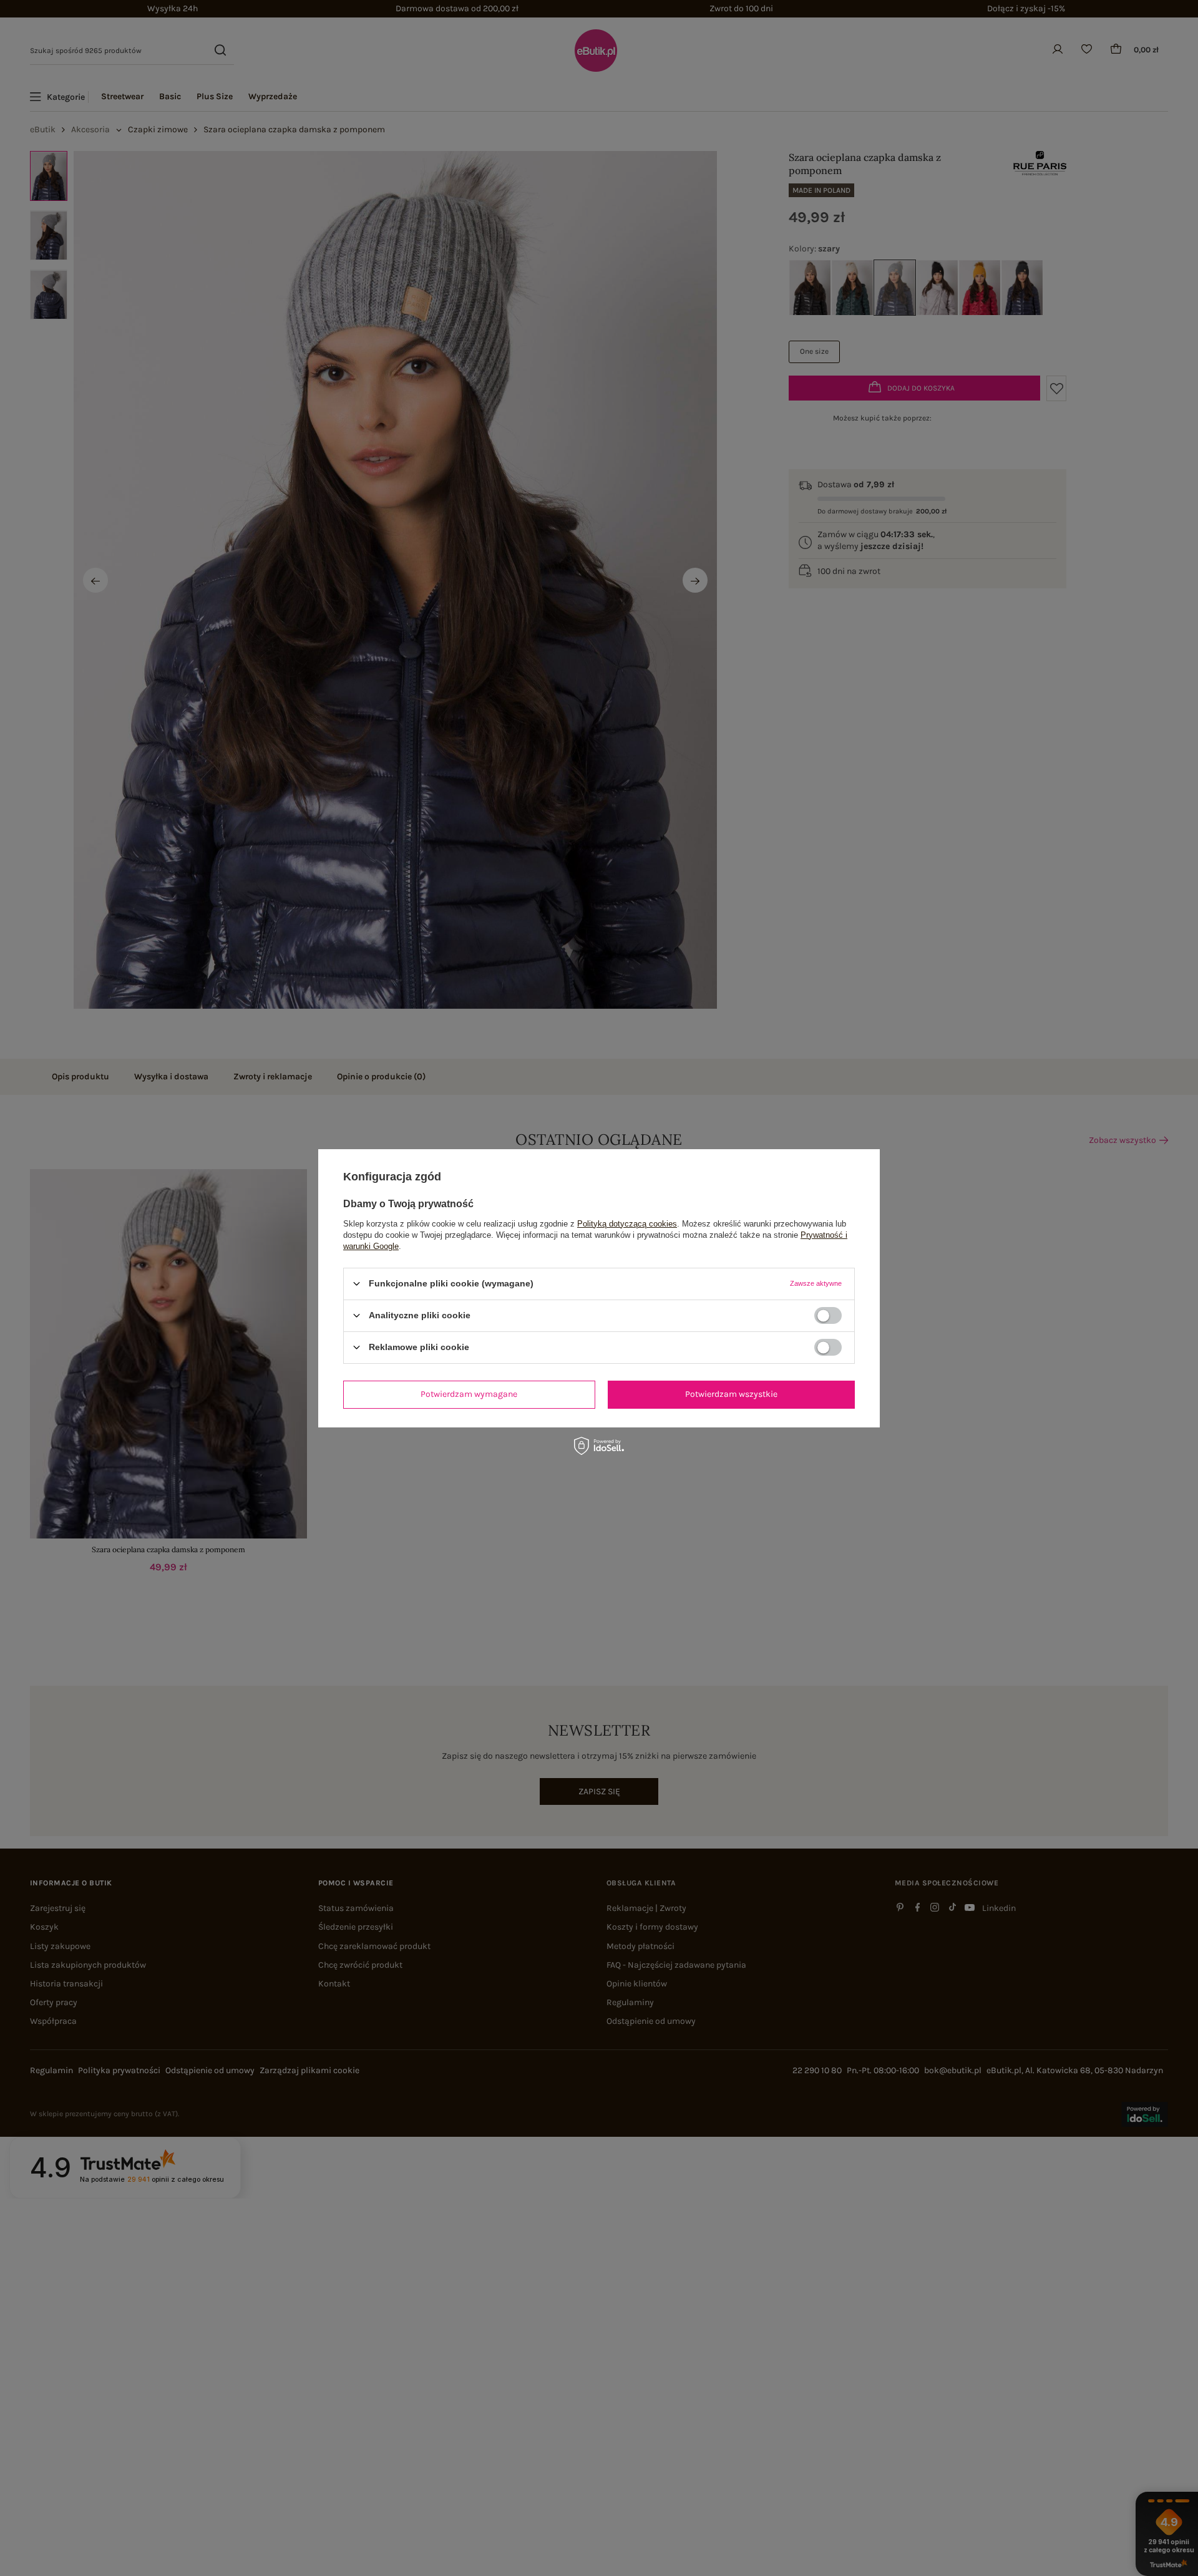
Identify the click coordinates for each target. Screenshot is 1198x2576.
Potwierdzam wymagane (469, 1394)
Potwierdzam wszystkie (731, 1394)
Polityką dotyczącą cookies (627, 1223)
